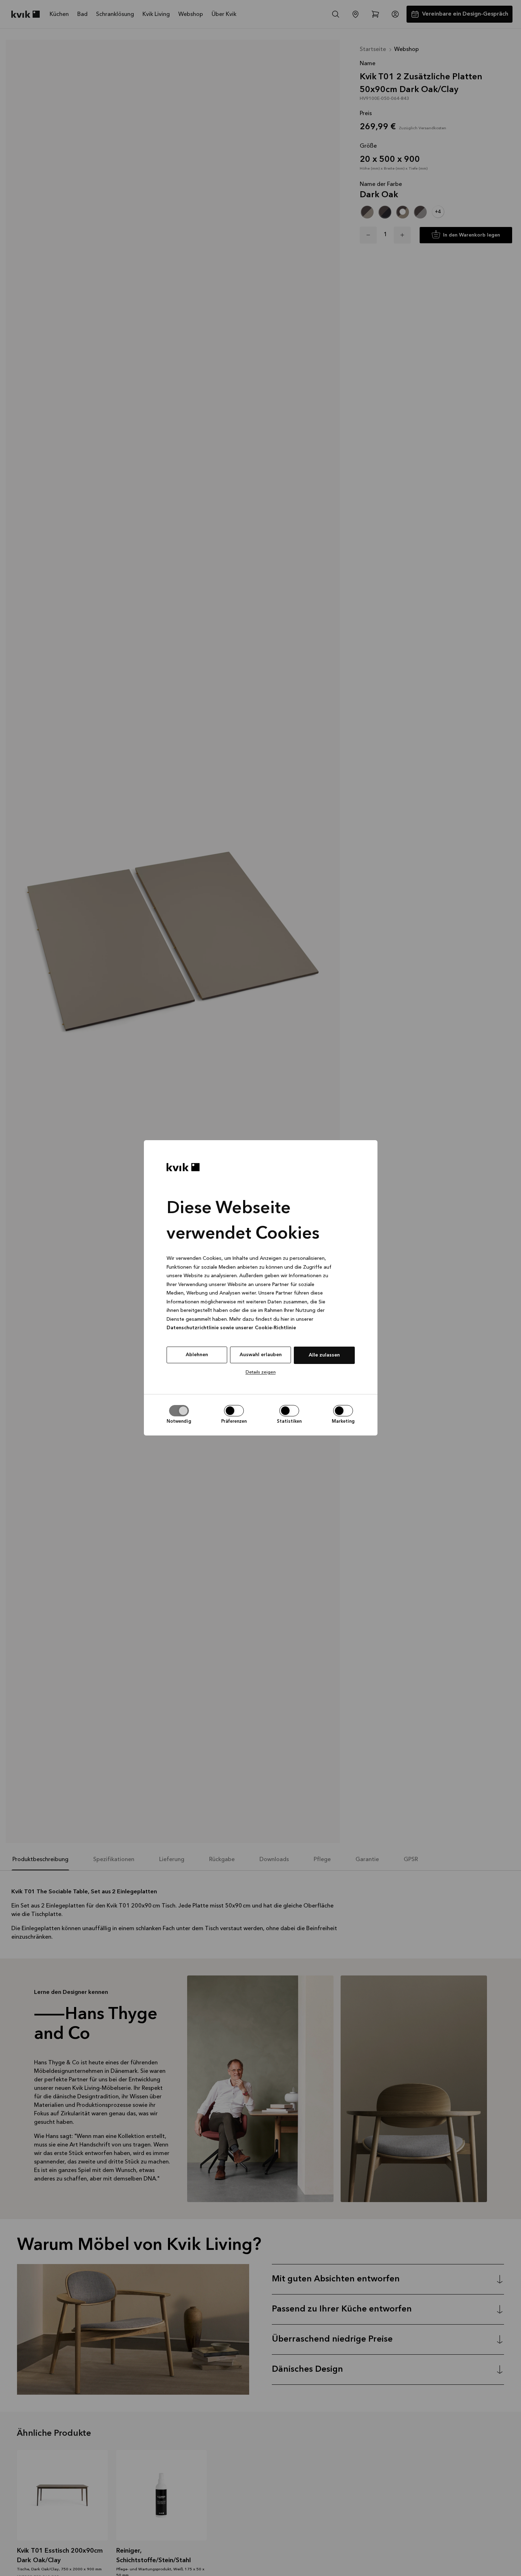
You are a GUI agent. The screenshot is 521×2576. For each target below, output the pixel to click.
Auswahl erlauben (261, 1355)
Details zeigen (261, 1372)
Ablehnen (197, 1355)
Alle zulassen (324, 1355)
